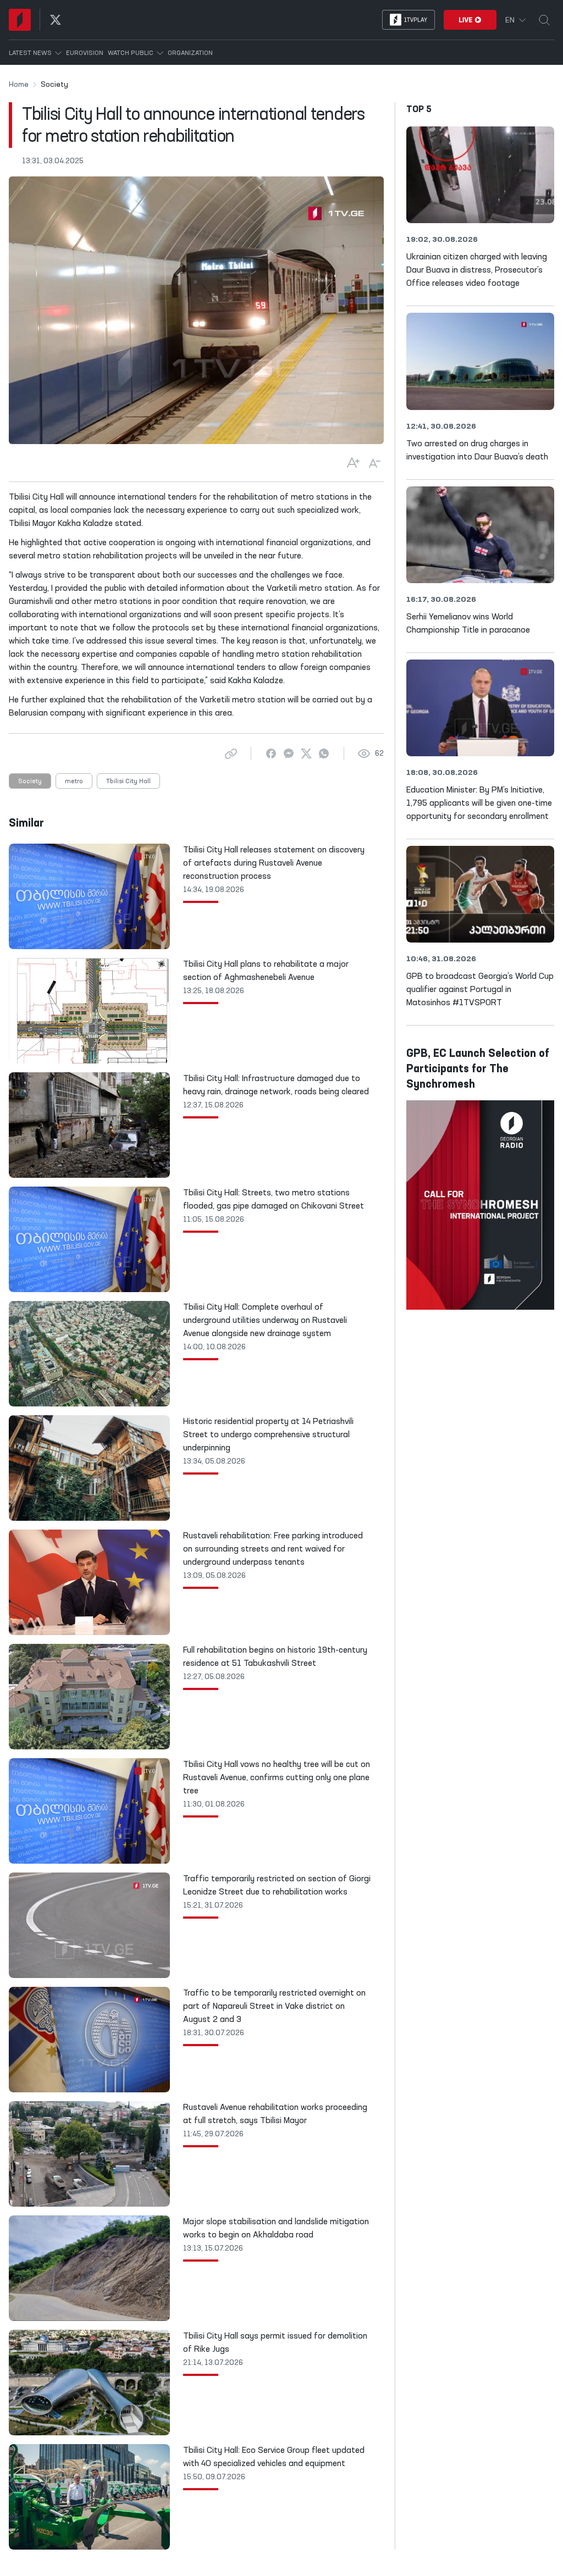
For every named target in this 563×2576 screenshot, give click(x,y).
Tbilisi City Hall (128, 782)
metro (74, 782)
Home (19, 85)
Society (30, 782)
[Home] (20, 20)
